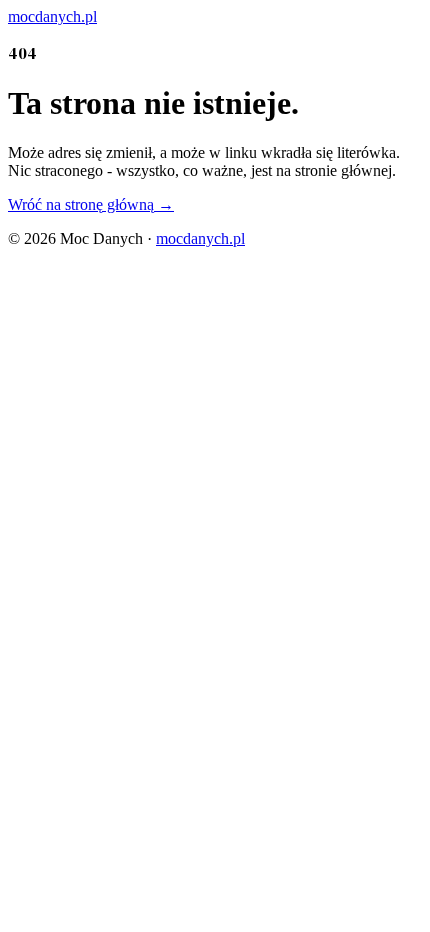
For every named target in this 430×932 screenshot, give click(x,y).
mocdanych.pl (200, 238)
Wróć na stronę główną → (91, 204)
